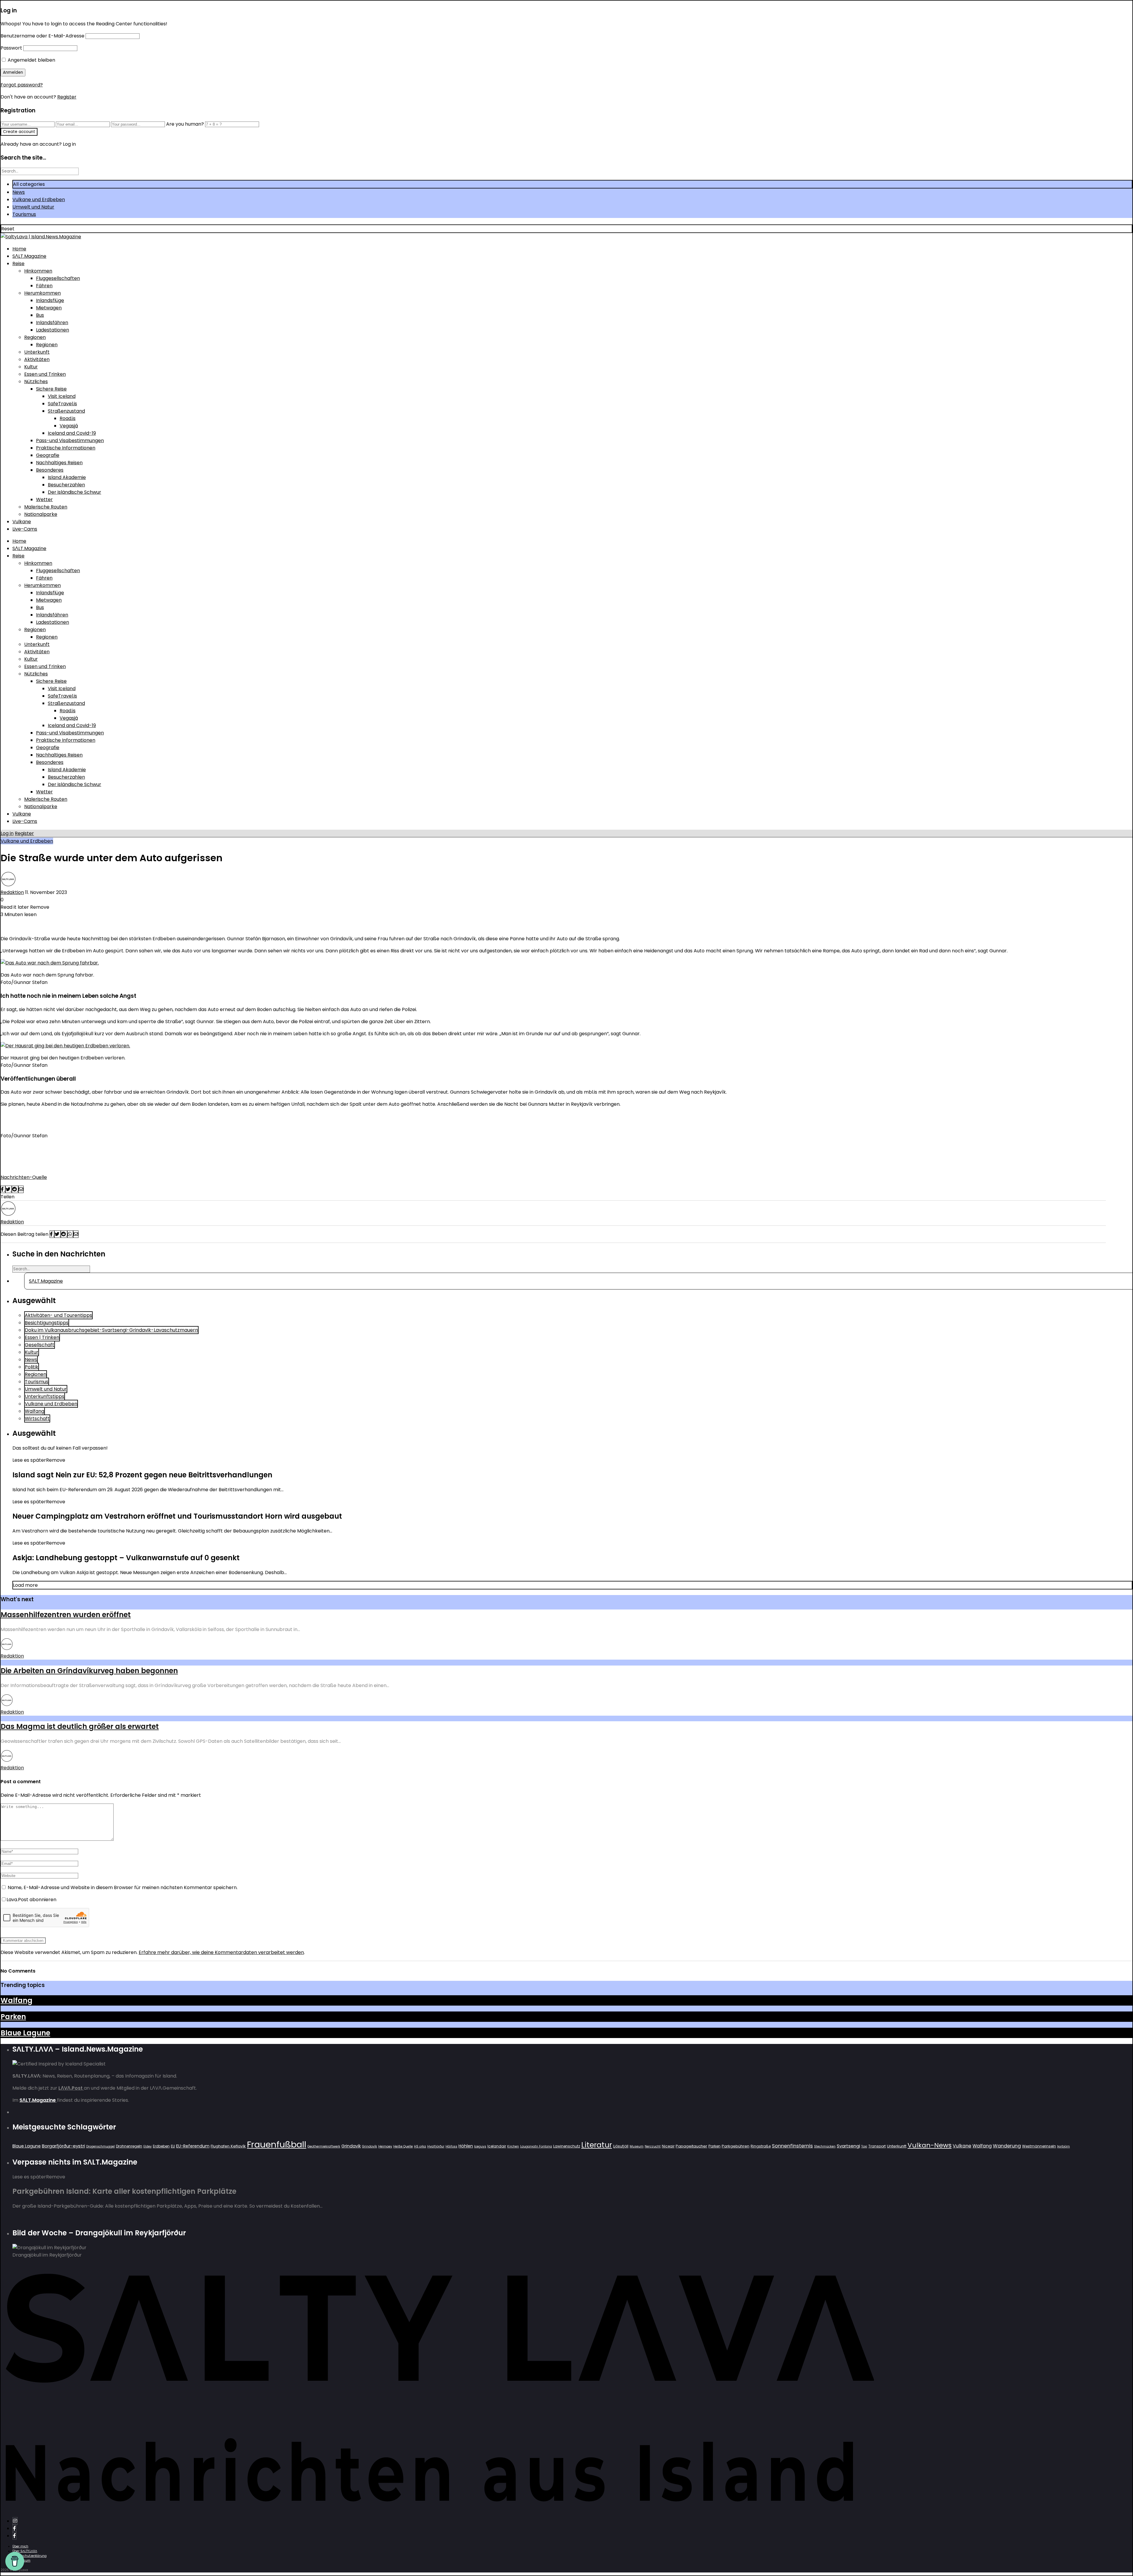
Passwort (11, 48)
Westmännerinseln (1039, 2146)
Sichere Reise (51, 389)
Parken (13, 2017)
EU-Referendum (193, 2146)
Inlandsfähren (52, 323)
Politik (32, 1367)
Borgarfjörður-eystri (63, 2146)
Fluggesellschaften (58, 278)
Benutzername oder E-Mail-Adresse (42, 36)
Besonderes (50, 470)
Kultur (31, 367)
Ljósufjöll (621, 2146)
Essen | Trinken (42, 1337)
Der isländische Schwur (75, 492)
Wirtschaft (37, 1419)
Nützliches (36, 382)
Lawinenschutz (567, 2146)
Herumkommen (42, 293)
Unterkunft (37, 352)
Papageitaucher (691, 2146)
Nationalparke (41, 514)
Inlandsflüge (50, 300)
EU (173, 2146)
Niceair (668, 2146)
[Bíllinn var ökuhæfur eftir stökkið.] (50, 963)
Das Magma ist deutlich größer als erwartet (80, 1726)
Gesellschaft (40, 1345)
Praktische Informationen (66, 448)
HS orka (420, 2146)
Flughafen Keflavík (228, 2146)
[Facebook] (14, 2528)
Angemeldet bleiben (31, 60)
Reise (18, 264)
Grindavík (370, 2146)
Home (19, 249)
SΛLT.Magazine (29, 256)
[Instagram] (15, 2521)
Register (67, 97)
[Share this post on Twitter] (9, 1189)
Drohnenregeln (129, 2146)
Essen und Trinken (45, 374)
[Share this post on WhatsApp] (70, 1234)
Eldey (148, 2146)
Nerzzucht (653, 2146)
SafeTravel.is (62, 404)
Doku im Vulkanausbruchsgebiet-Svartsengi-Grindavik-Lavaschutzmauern (111, 1330)
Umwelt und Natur (33, 207)
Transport (877, 2146)
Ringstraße (761, 2146)
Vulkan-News (930, 2145)
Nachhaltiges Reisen (59, 463)
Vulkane (22, 522)
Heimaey (385, 2146)
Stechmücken (825, 2146)
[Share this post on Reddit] (15, 1189)
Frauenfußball (277, 2144)
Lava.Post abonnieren (31, 1900)
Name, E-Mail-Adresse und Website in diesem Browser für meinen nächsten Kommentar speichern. (123, 1887)
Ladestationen (53, 330)
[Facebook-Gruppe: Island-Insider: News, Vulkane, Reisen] (14, 2536)
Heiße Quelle (403, 2146)
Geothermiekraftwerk (324, 2146)
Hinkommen (38, 271)
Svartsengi (848, 2146)
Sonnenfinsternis (792, 2146)
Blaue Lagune (25, 2033)
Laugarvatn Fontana (536, 2146)
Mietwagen (49, 308)
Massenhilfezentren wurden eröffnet (66, 1615)
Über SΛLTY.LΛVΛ (25, 2551)
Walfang (35, 1411)
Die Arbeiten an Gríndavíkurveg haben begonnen (89, 1671)
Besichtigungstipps (47, 1323)
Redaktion (12, 892)
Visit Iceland (62, 396)
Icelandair (497, 2146)
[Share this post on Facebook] (3, 1189)
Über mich (20, 2546)
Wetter (44, 499)
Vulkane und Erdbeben (39, 200)
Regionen (35, 337)
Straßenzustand (66, 411)
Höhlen (466, 2146)
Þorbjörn (1064, 2146)
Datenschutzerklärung (30, 2556)
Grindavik (351, 2146)
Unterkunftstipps (45, 1396)
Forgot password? (22, 85)
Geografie (48, 455)
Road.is (68, 418)
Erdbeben (161, 2146)
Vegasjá (69, 426)
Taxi (864, 2146)
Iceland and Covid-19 (72, 433)
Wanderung (1007, 2146)
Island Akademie (67, 477)
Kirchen (513, 2146)
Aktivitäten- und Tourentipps (58, 1315)
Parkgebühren (736, 2146)
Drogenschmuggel (100, 2146)
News (19, 192)
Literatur (597, 2145)
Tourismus (24, 214)
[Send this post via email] (21, 1189)
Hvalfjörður (436, 2146)
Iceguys (480, 2146)
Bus (40, 315)
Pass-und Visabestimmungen (70, 440)
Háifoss (451, 2146)
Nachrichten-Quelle (24, 1177)
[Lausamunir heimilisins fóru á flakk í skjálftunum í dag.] (65, 1046)
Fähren (44, 286)
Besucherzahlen (66, 485)
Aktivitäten (37, 359)
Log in (7, 833)
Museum (637, 2146)
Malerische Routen (46, 507)
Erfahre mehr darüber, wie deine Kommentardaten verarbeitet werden (221, 1952)
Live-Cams (25, 529)
